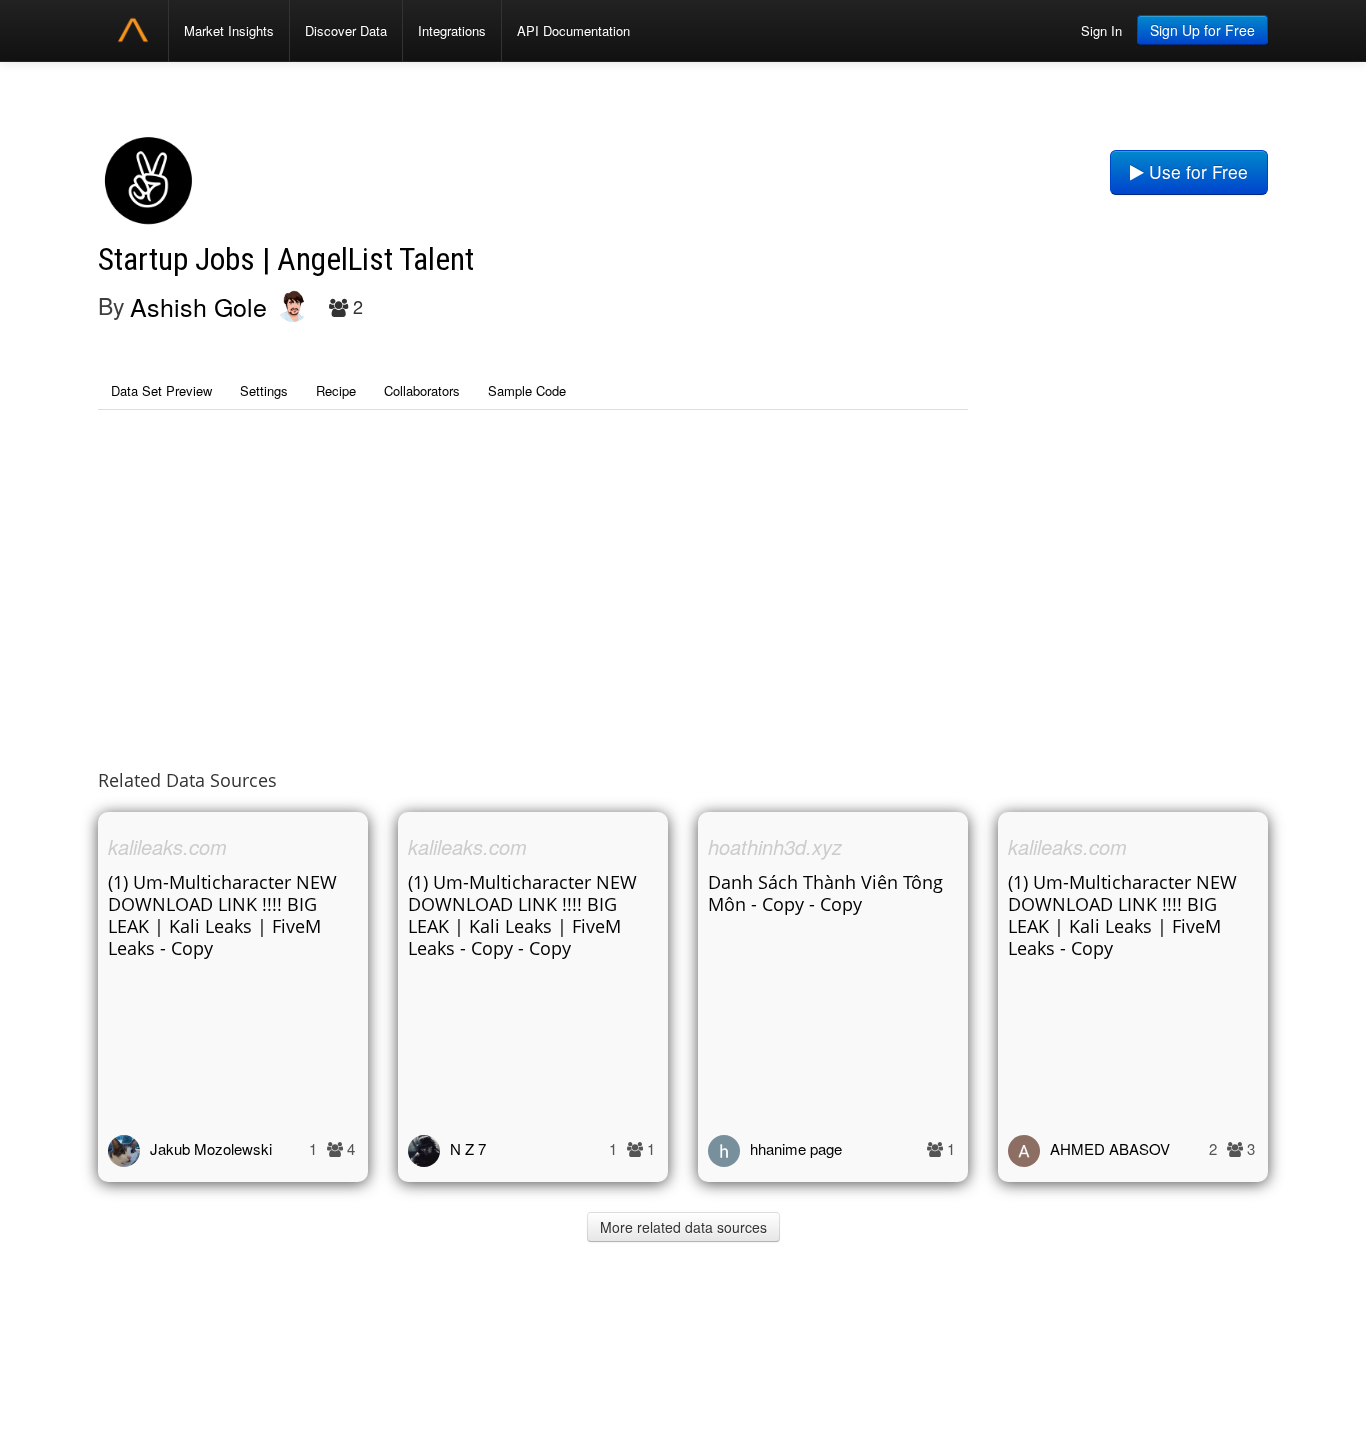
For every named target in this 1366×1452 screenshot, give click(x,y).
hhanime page (796, 1148)
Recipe (336, 390)
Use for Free (1196, 171)
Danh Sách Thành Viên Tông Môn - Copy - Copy (825, 893)
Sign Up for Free (1202, 30)
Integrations (452, 30)
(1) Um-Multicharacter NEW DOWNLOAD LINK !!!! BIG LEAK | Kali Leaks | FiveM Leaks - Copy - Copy (522, 915)
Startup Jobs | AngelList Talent (286, 259)
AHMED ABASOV (1110, 1148)
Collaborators (422, 390)
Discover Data (346, 30)
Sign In (1101, 30)
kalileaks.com (167, 846)
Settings (264, 390)
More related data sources (683, 1227)
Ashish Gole (198, 306)
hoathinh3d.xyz (775, 846)
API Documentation (573, 30)
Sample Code (527, 390)
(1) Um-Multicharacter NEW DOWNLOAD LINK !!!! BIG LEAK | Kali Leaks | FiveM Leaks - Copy (222, 915)
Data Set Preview (161, 390)
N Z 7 (468, 1148)
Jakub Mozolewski (211, 1148)
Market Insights (229, 30)
